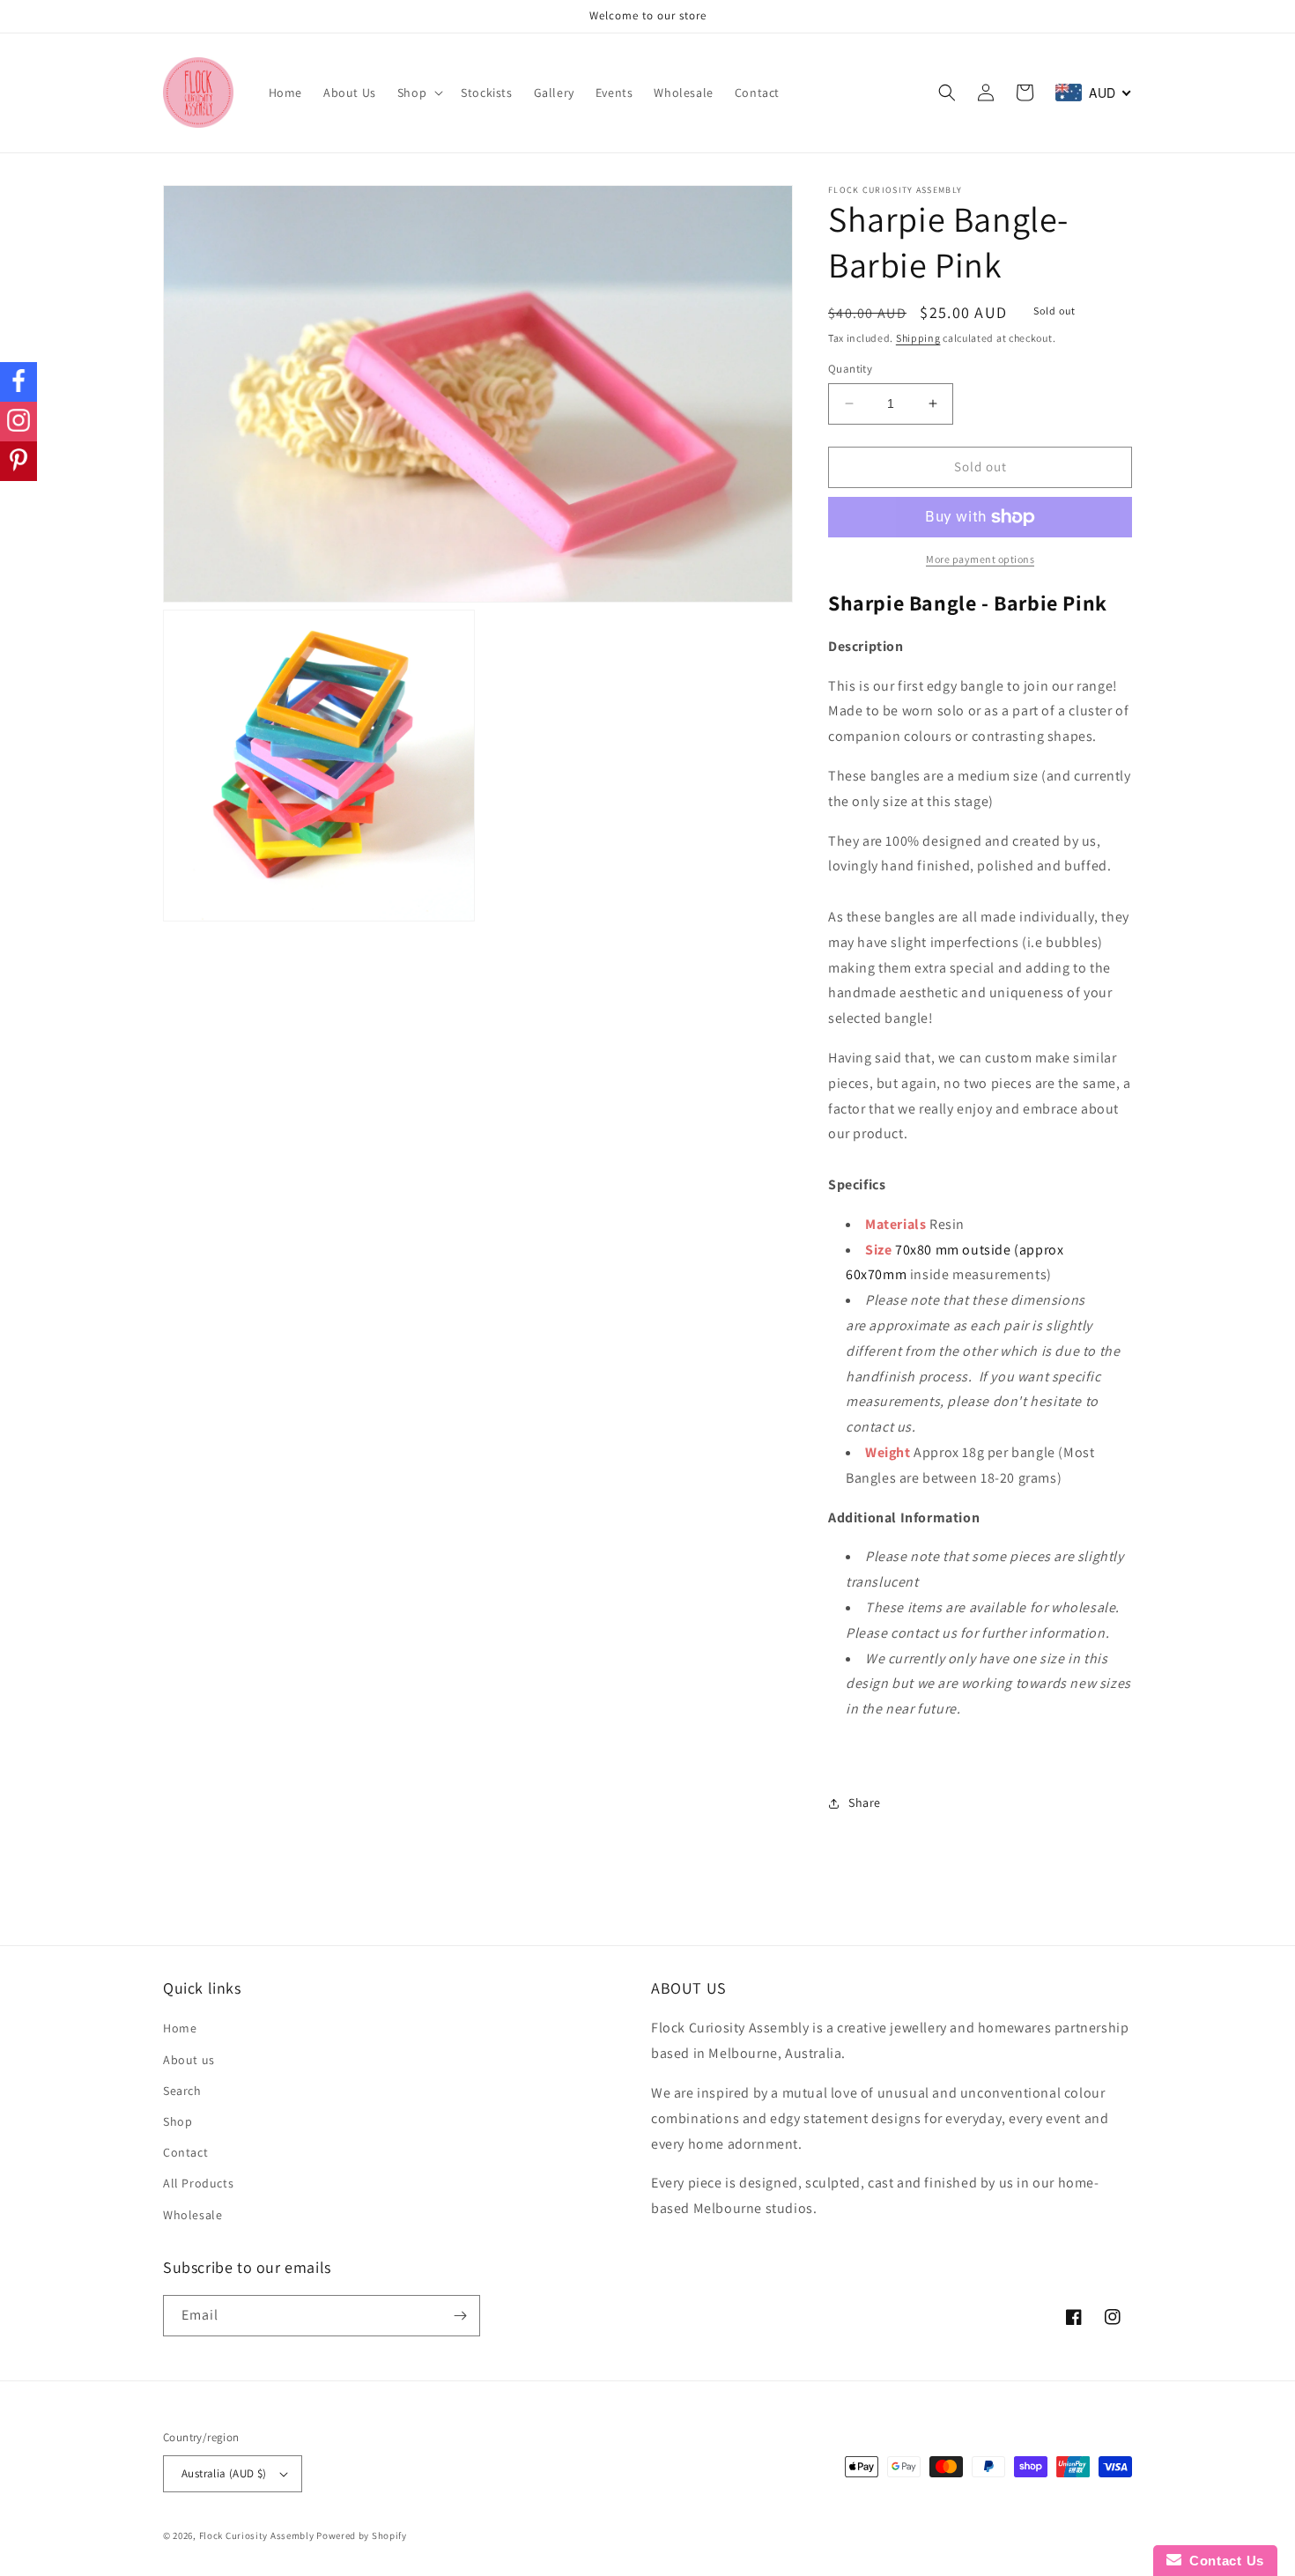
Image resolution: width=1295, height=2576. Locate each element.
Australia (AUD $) (224, 2473)
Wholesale (192, 2215)
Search (182, 2091)
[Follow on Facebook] (18, 382)
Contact (185, 2152)
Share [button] (865, 1802)
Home (180, 2028)
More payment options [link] (980, 559)
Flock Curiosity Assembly (257, 2535)
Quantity (850, 369)
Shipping (918, 338)
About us (189, 2060)
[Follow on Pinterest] (18, 461)
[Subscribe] (460, 2316)
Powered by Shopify (362, 2535)
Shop (178, 2121)
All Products (198, 2183)
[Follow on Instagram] (18, 422)
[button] (418, 93)
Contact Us (1223, 2561)
